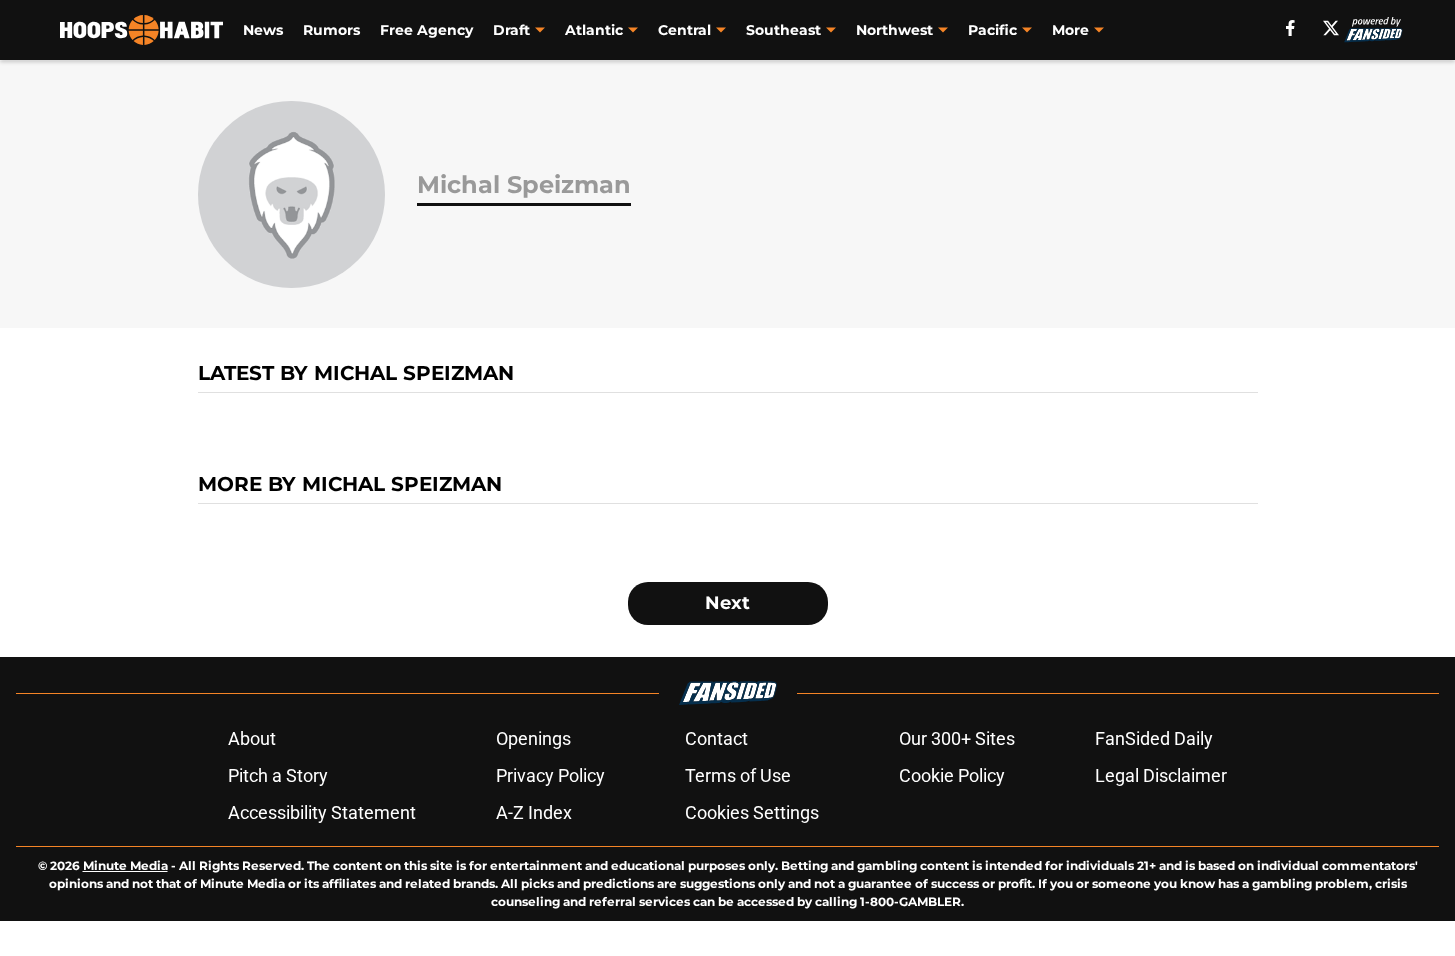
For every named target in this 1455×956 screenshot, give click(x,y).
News (263, 30)
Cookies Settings (752, 812)
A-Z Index (534, 812)
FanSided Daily (1154, 738)
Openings (533, 738)
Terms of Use (738, 775)
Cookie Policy (952, 775)
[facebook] (1290, 28)
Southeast (783, 30)
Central (684, 30)
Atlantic (594, 30)
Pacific (992, 30)
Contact (716, 738)
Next (727, 603)
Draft (511, 30)
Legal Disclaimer (1161, 775)
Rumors (331, 30)
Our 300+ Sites (957, 738)
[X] (1331, 28)
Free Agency (426, 30)
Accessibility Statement (322, 812)
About (252, 738)
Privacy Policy (550, 775)
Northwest (894, 30)
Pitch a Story (278, 775)
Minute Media (125, 865)
